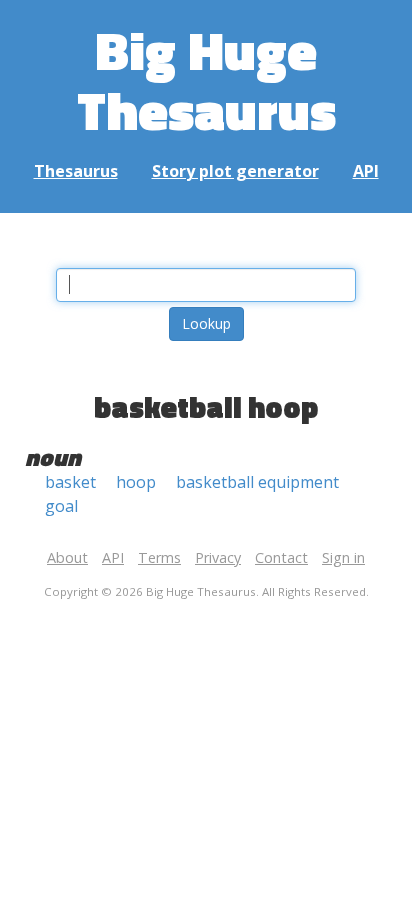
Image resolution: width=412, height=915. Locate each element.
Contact (281, 557)
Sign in (343, 557)
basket (70, 482)
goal (61, 506)
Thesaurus (76, 171)
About (67, 557)
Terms (159, 557)
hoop (136, 482)
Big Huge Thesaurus (206, 79)
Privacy (218, 557)
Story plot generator (235, 171)
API (366, 171)
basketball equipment (257, 482)
